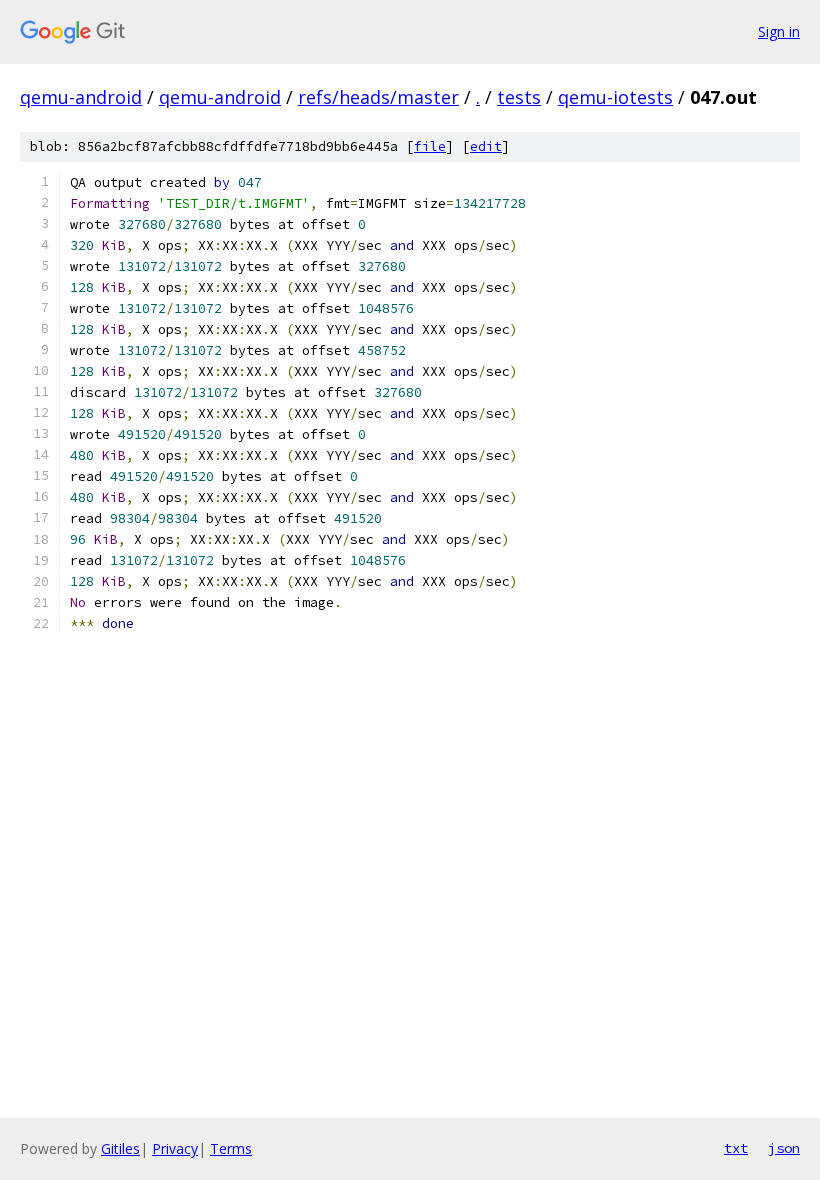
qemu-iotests (615, 97)
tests (519, 97)
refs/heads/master (378, 97)
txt (736, 1148)
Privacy (175, 1148)
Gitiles (120, 1148)
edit (486, 146)
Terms (231, 1148)
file (430, 146)
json (784, 1148)
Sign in (779, 31)
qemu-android (81, 97)
